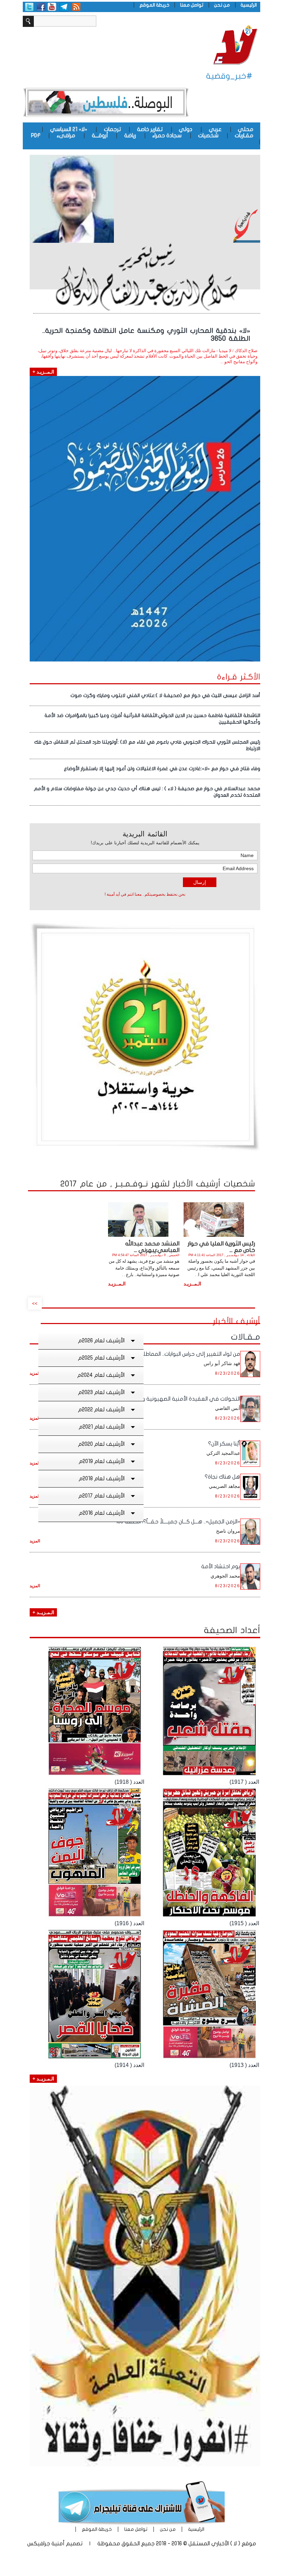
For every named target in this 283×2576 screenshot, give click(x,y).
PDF (36, 136)
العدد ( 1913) (244, 2065)
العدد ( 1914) (129, 2065)
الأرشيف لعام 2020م (101, 1444)
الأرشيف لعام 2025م (101, 1358)
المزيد (35, 1373)
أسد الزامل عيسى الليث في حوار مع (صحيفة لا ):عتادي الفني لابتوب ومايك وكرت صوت (165, 695)
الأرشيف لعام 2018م (102, 1479)
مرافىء (66, 136)
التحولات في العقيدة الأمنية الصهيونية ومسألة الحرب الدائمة (168, 1399)
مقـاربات (244, 136)
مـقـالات (246, 1337)
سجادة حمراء (167, 136)
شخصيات (208, 136)
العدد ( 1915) (244, 1923)
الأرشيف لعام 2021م (102, 1427)
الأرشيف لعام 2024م (101, 1375)
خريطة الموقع (154, 5)
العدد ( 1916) (129, 1923)
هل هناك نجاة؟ (222, 1477)
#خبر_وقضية (229, 76)
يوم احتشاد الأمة (221, 1567)
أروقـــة (100, 136)
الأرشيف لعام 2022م (101, 1410)
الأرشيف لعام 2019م (102, 1461)
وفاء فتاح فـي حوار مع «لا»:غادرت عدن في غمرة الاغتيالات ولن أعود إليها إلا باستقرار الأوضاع (162, 769)
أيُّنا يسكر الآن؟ (224, 1444)
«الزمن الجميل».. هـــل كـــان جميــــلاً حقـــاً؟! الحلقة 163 (178, 1522)
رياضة (130, 136)
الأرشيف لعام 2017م (101, 1496)
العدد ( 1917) (244, 1782)
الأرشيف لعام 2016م (102, 1513)
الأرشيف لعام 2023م (101, 1392)
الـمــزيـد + (43, 372)
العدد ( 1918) (129, 1782)
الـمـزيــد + (43, 1612)
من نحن (222, 5)
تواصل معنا (192, 5)
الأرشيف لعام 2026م (101, 1341)
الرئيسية (249, 5)
